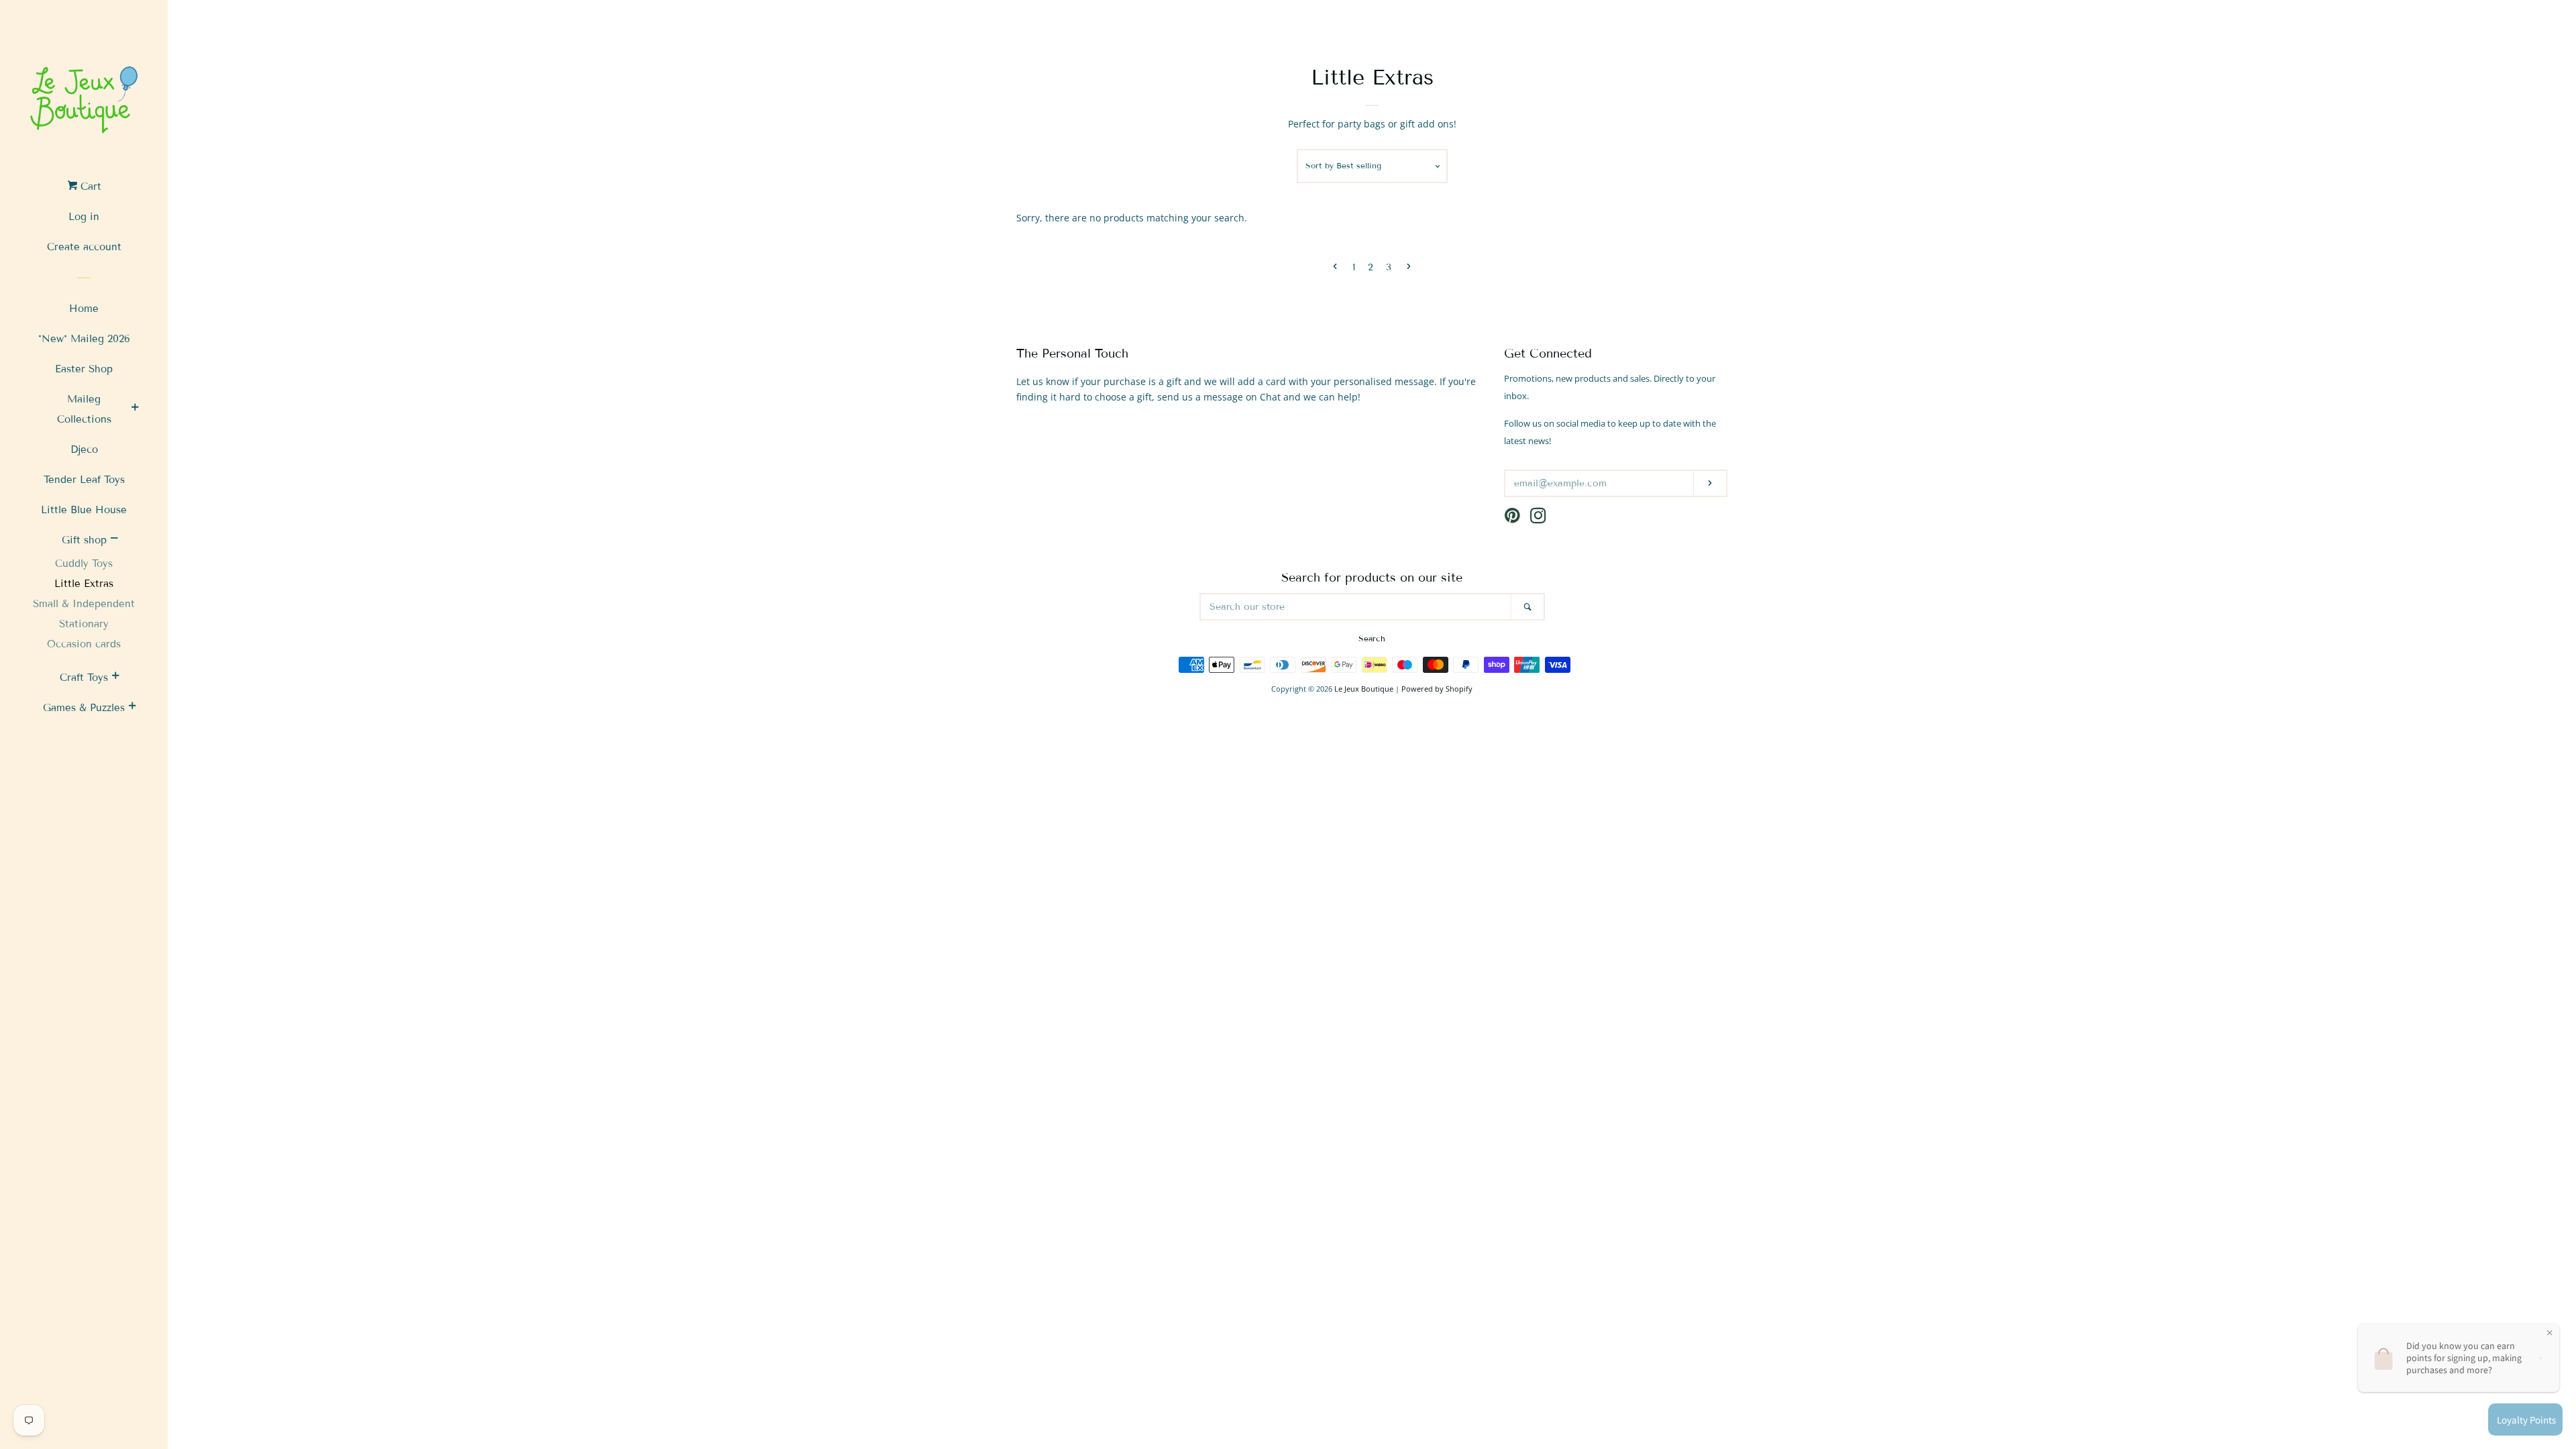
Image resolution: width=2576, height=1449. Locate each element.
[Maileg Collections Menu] (135, 409)
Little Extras (84, 584)
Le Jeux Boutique (1364, 689)
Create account (84, 247)
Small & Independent (84, 604)
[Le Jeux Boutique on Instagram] (1538, 518)
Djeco (84, 449)
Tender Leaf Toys (84, 480)
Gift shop (84, 540)
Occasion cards (84, 644)
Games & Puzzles (84, 708)
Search (1372, 638)
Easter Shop (84, 369)
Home (84, 309)
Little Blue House (84, 510)
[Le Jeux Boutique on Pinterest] (1512, 518)
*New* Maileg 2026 (84, 339)
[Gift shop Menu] (114, 540)
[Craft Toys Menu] (115, 678)
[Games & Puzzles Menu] (132, 708)
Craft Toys (84, 678)
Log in (84, 217)
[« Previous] (1335, 268)
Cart (89, 186)
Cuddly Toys (84, 563)
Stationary (84, 624)
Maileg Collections (84, 409)
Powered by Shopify (1437, 689)
